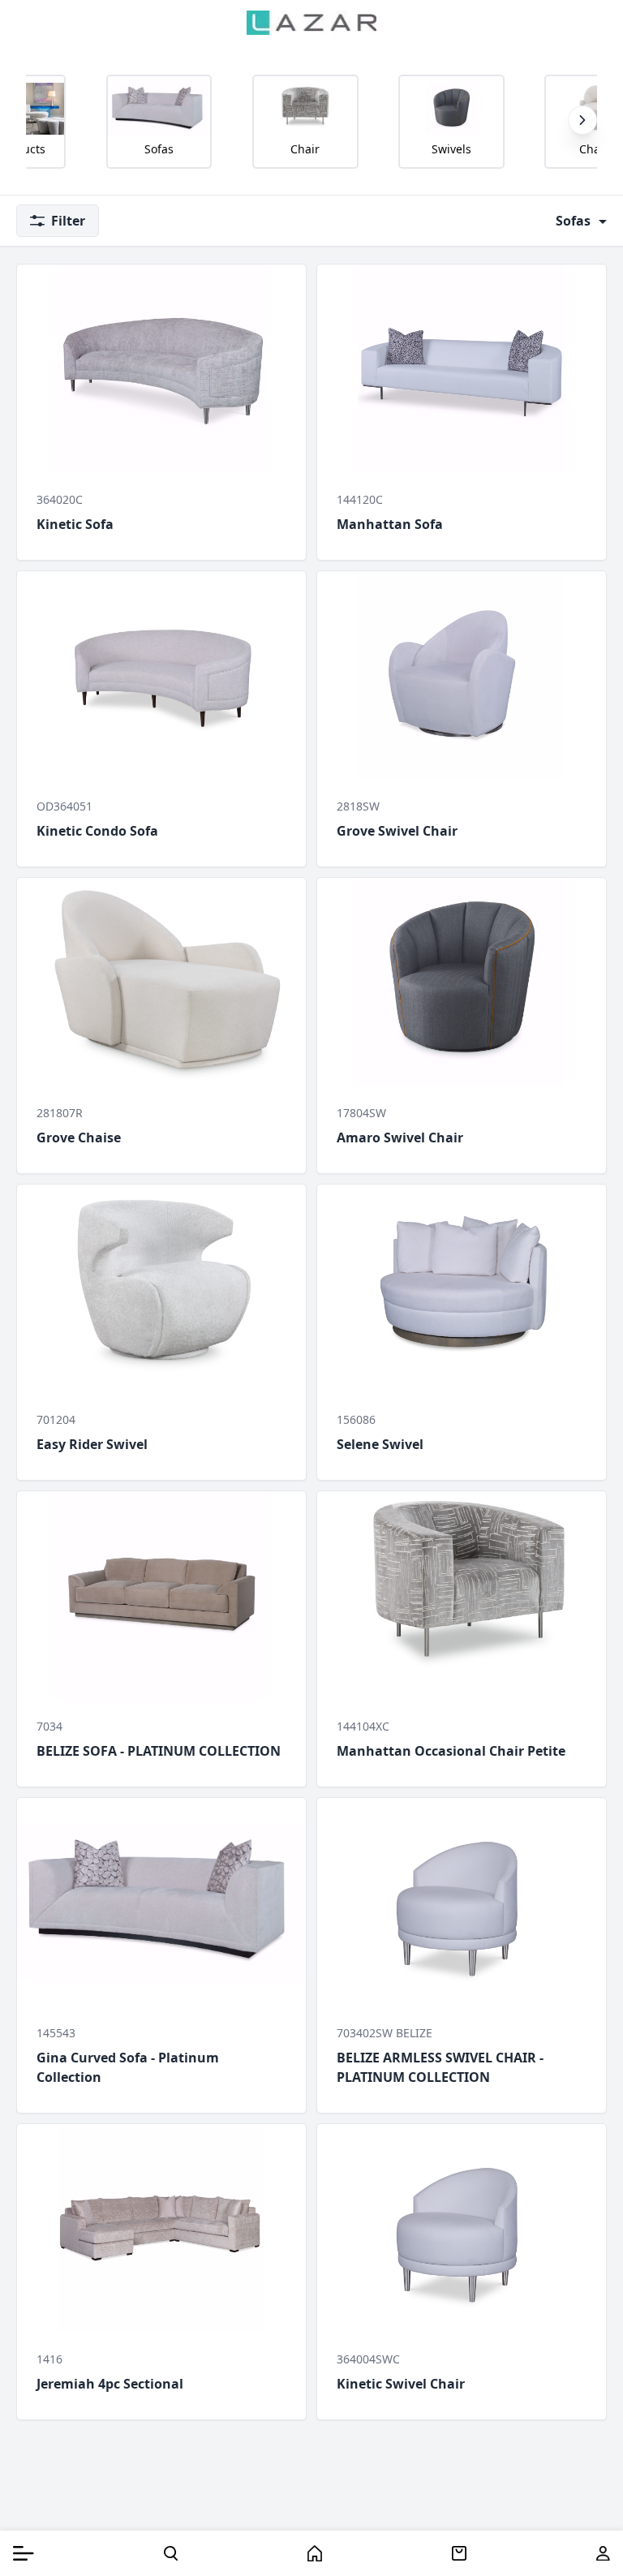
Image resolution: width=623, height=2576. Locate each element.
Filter (68, 221)
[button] (582, 120)
